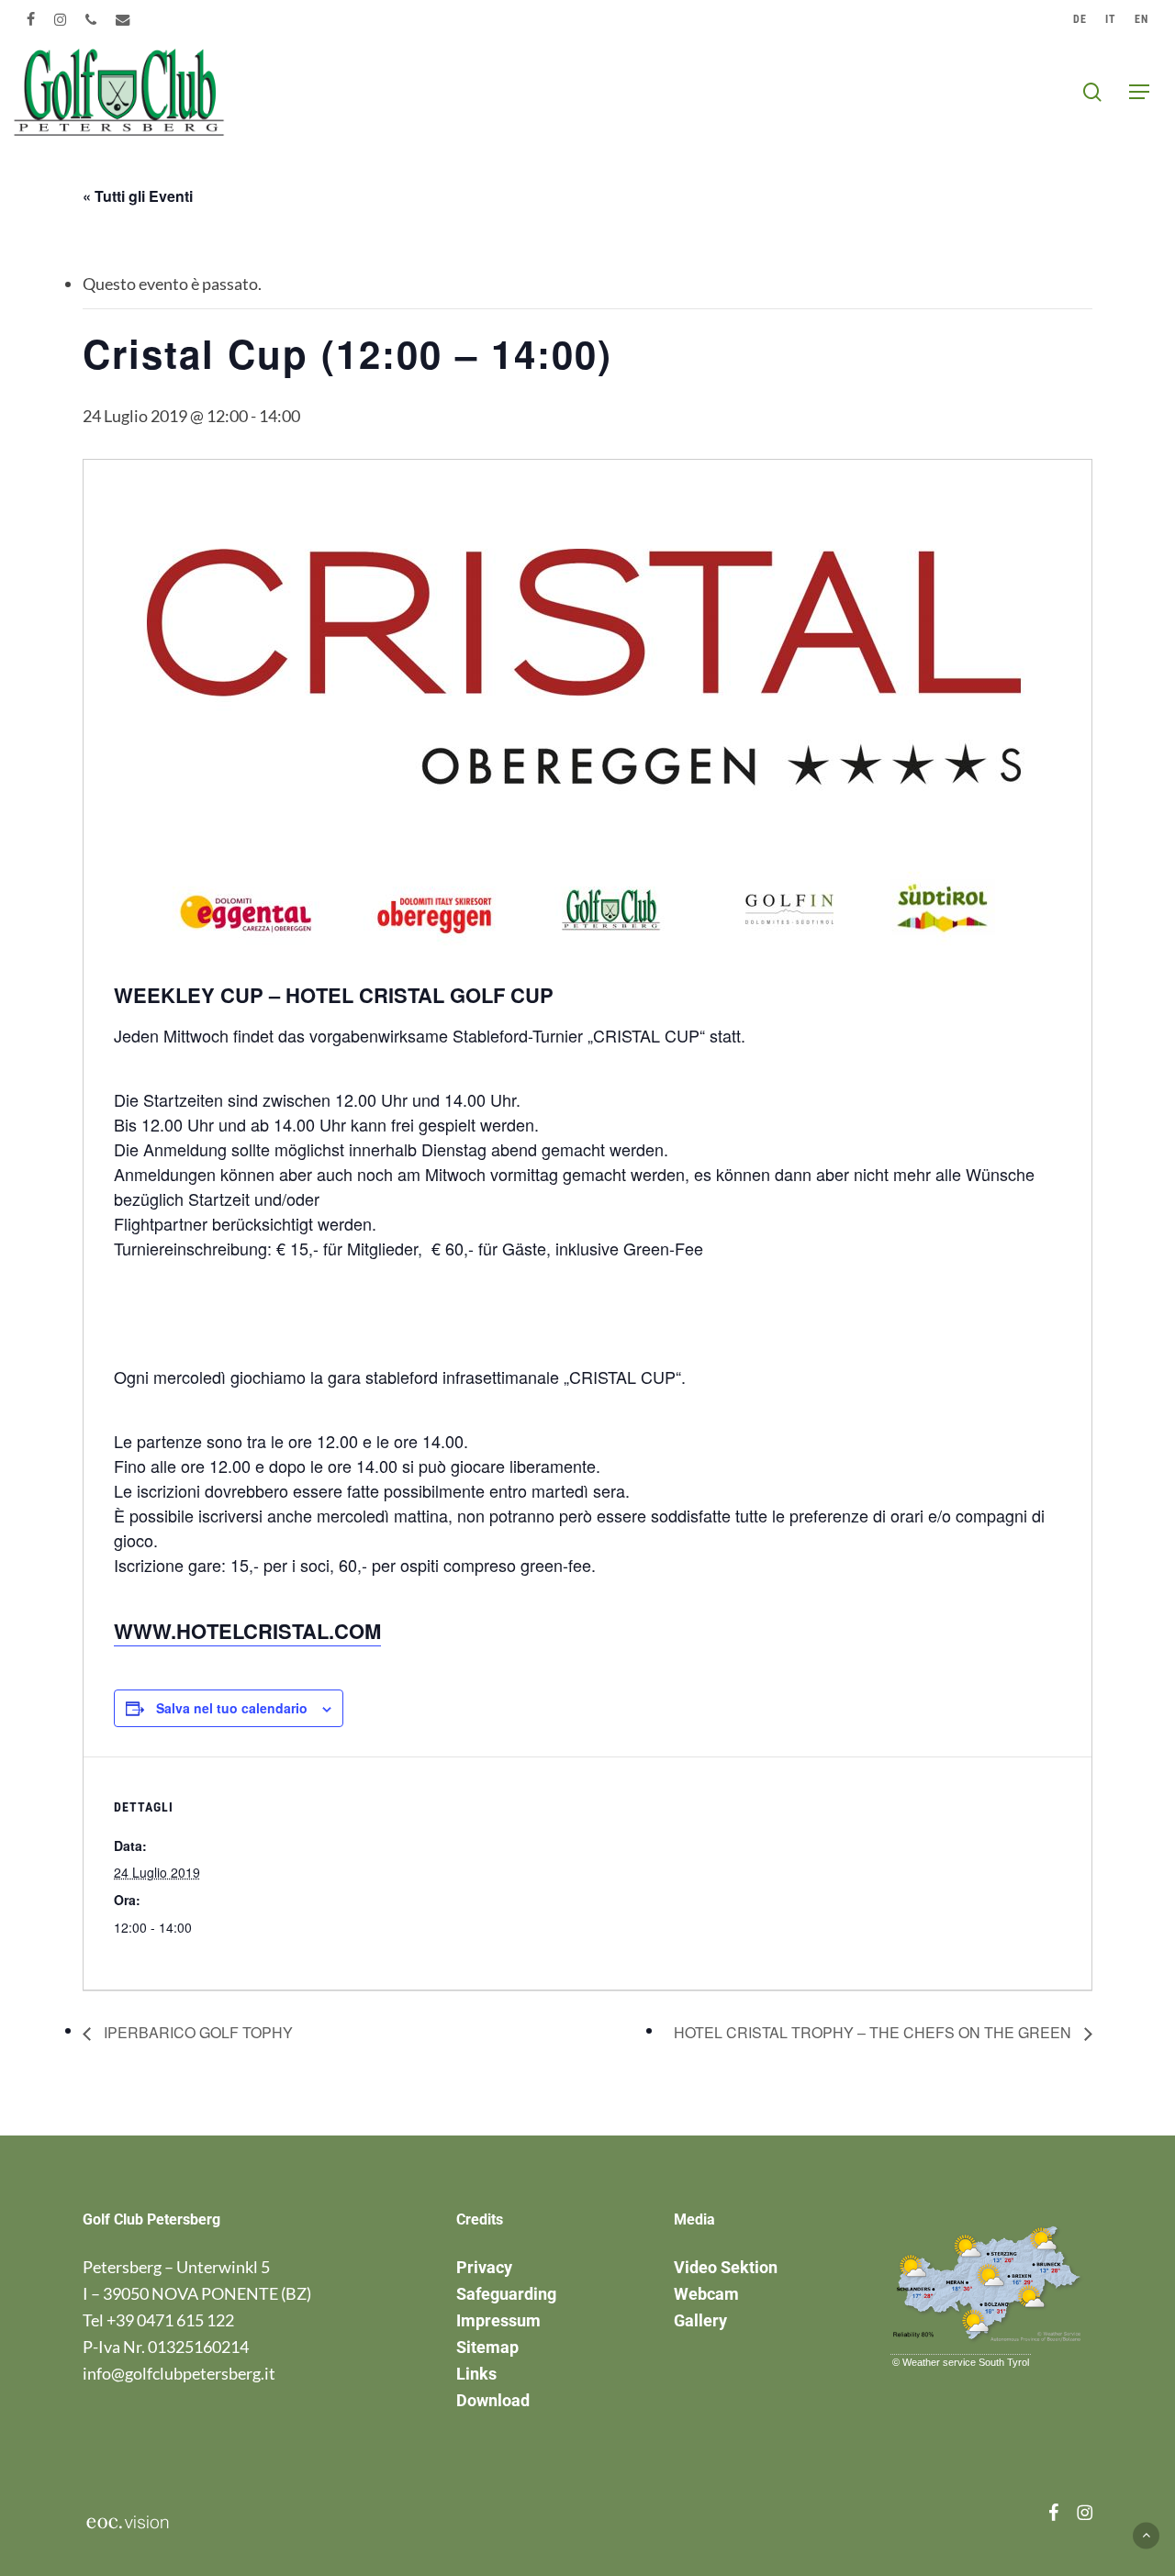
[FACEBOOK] (31, 19)
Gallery (700, 2320)
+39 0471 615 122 (170, 2320)
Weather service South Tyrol (966, 2362)
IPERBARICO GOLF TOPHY (196, 2032)
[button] (1139, 92)
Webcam (706, 2294)
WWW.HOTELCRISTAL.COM (247, 1631)
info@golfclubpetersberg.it (179, 2373)
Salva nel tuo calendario (232, 1708)
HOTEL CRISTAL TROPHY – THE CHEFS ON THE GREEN (874, 2032)
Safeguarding (506, 2294)
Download (493, 2400)
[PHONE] (91, 19)
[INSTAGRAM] (61, 19)
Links (476, 2374)
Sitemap (487, 2347)
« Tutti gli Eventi (138, 196)
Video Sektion (726, 2267)
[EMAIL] (123, 19)
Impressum (498, 2320)
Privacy (484, 2267)
